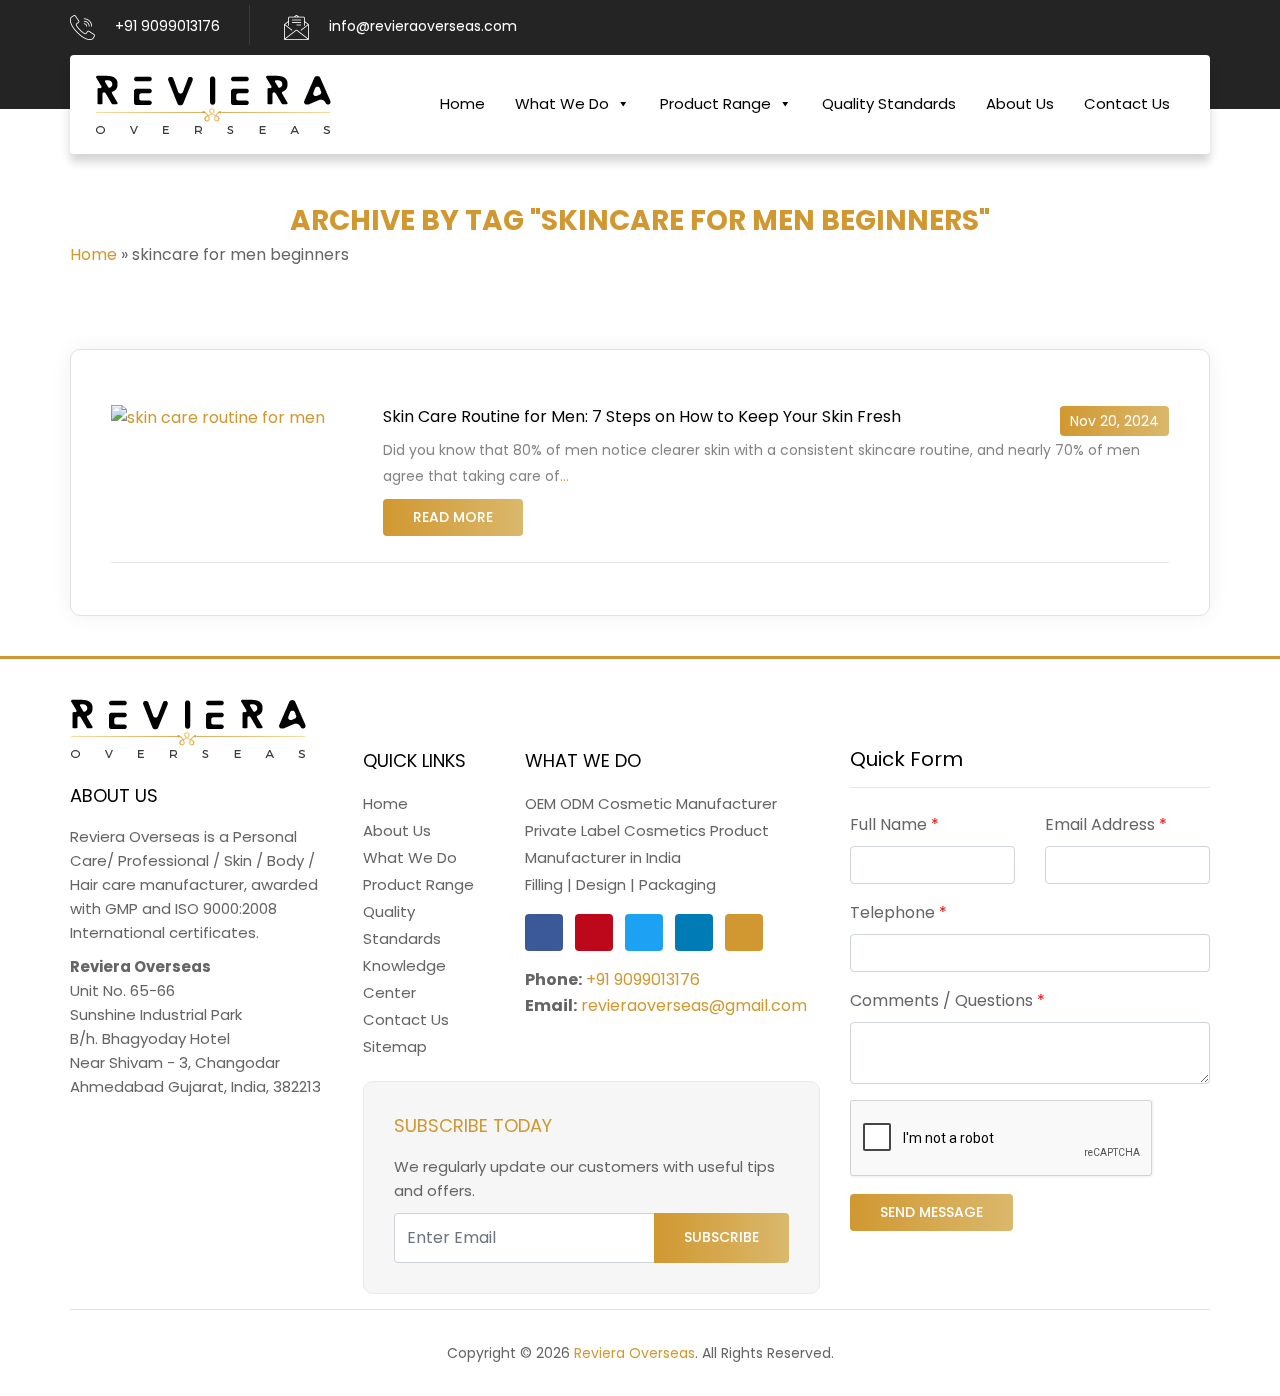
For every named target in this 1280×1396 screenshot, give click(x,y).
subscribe (721, 1237)
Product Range (715, 103)
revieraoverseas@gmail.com (694, 1005)
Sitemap (395, 1046)
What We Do (562, 103)
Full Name (894, 824)
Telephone (898, 912)
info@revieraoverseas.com (423, 26)
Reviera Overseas (634, 1353)
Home (462, 103)
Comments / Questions (947, 1000)
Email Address (1106, 824)
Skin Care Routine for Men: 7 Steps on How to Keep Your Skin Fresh (642, 416)
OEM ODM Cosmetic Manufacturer (651, 803)
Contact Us (1127, 103)
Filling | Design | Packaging (620, 884)
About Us (1020, 103)
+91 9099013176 (167, 26)
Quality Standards (889, 103)
